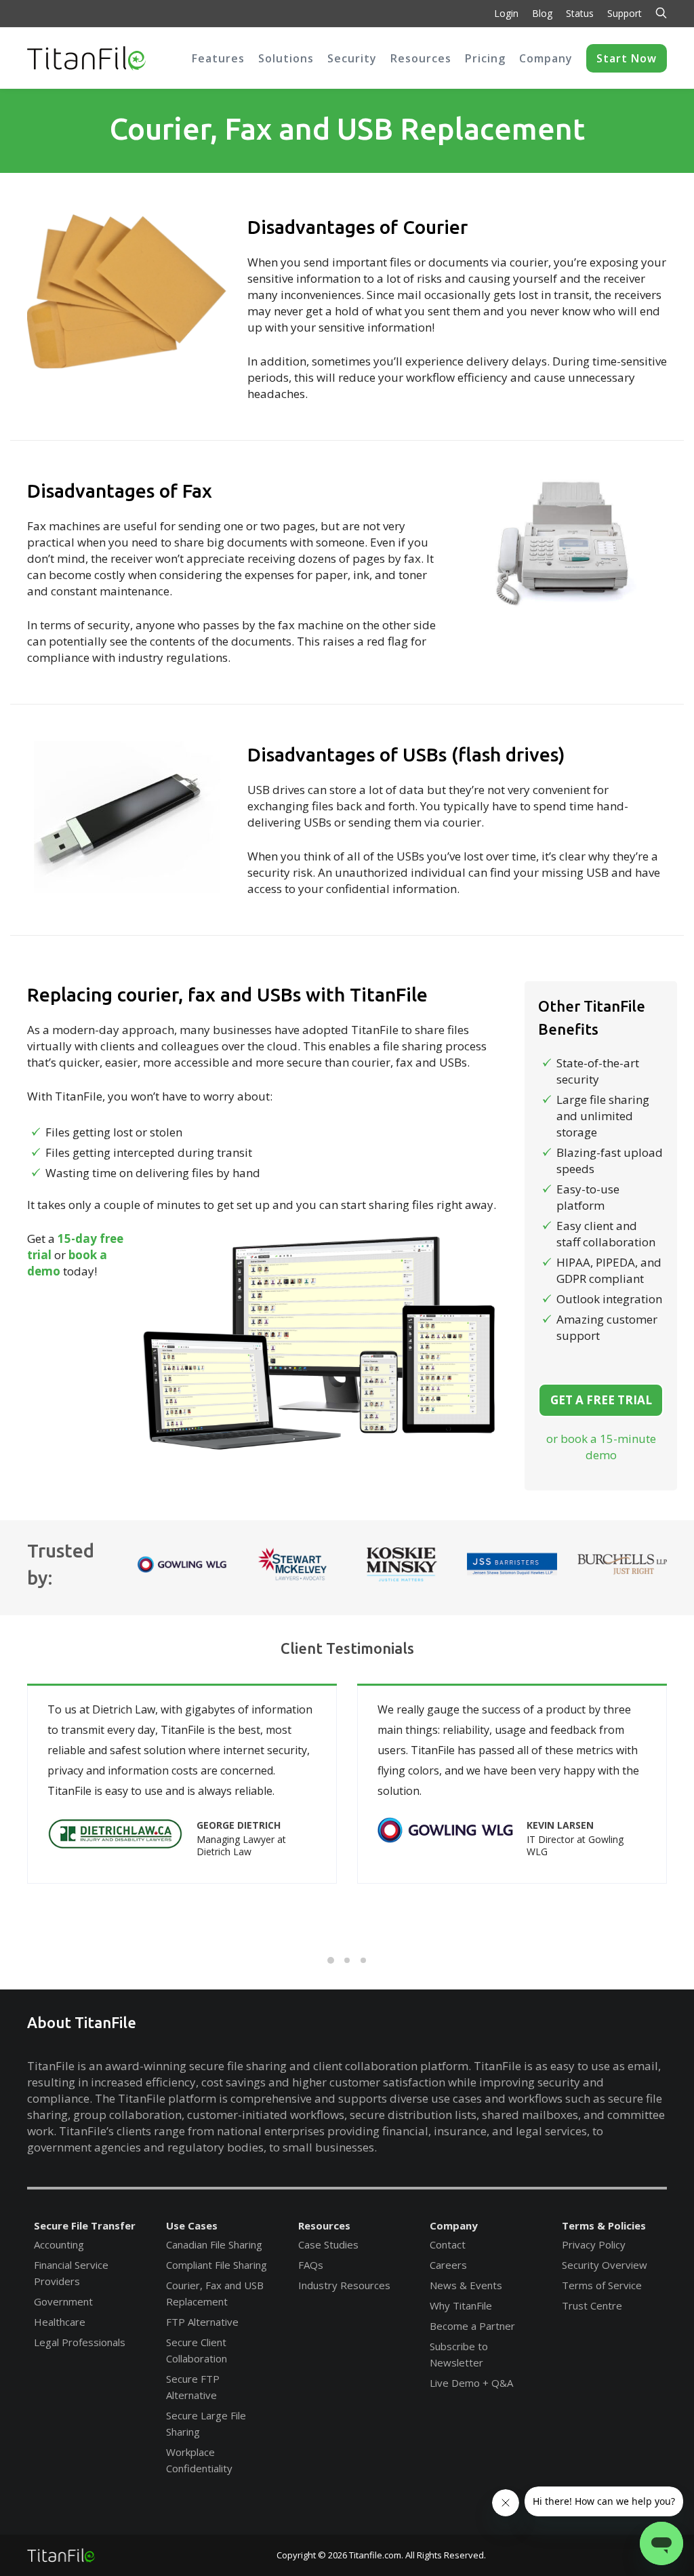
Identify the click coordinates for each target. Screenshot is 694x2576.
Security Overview (605, 2265)
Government (63, 2301)
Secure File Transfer (85, 2225)
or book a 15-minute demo (601, 1447)
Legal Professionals (80, 2342)
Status (580, 13)
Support (625, 13)
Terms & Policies (604, 2225)
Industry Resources (344, 2285)
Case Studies (328, 2244)
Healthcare (60, 2322)
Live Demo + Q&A (471, 2383)
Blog (542, 13)
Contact (448, 2244)
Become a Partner (472, 2326)
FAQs (311, 2265)
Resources (324, 2225)
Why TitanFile (461, 2305)
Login (506, 13)
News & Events (466, 2285)
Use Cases (192, 2225)
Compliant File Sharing (217, 2265)
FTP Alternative (202, 2322)
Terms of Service (602, 2285)
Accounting (59, 2244)
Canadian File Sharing (214, 2244)
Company (454, 2225)
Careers (448, 2265)
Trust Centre (592, 2305)
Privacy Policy (594, 2244)
